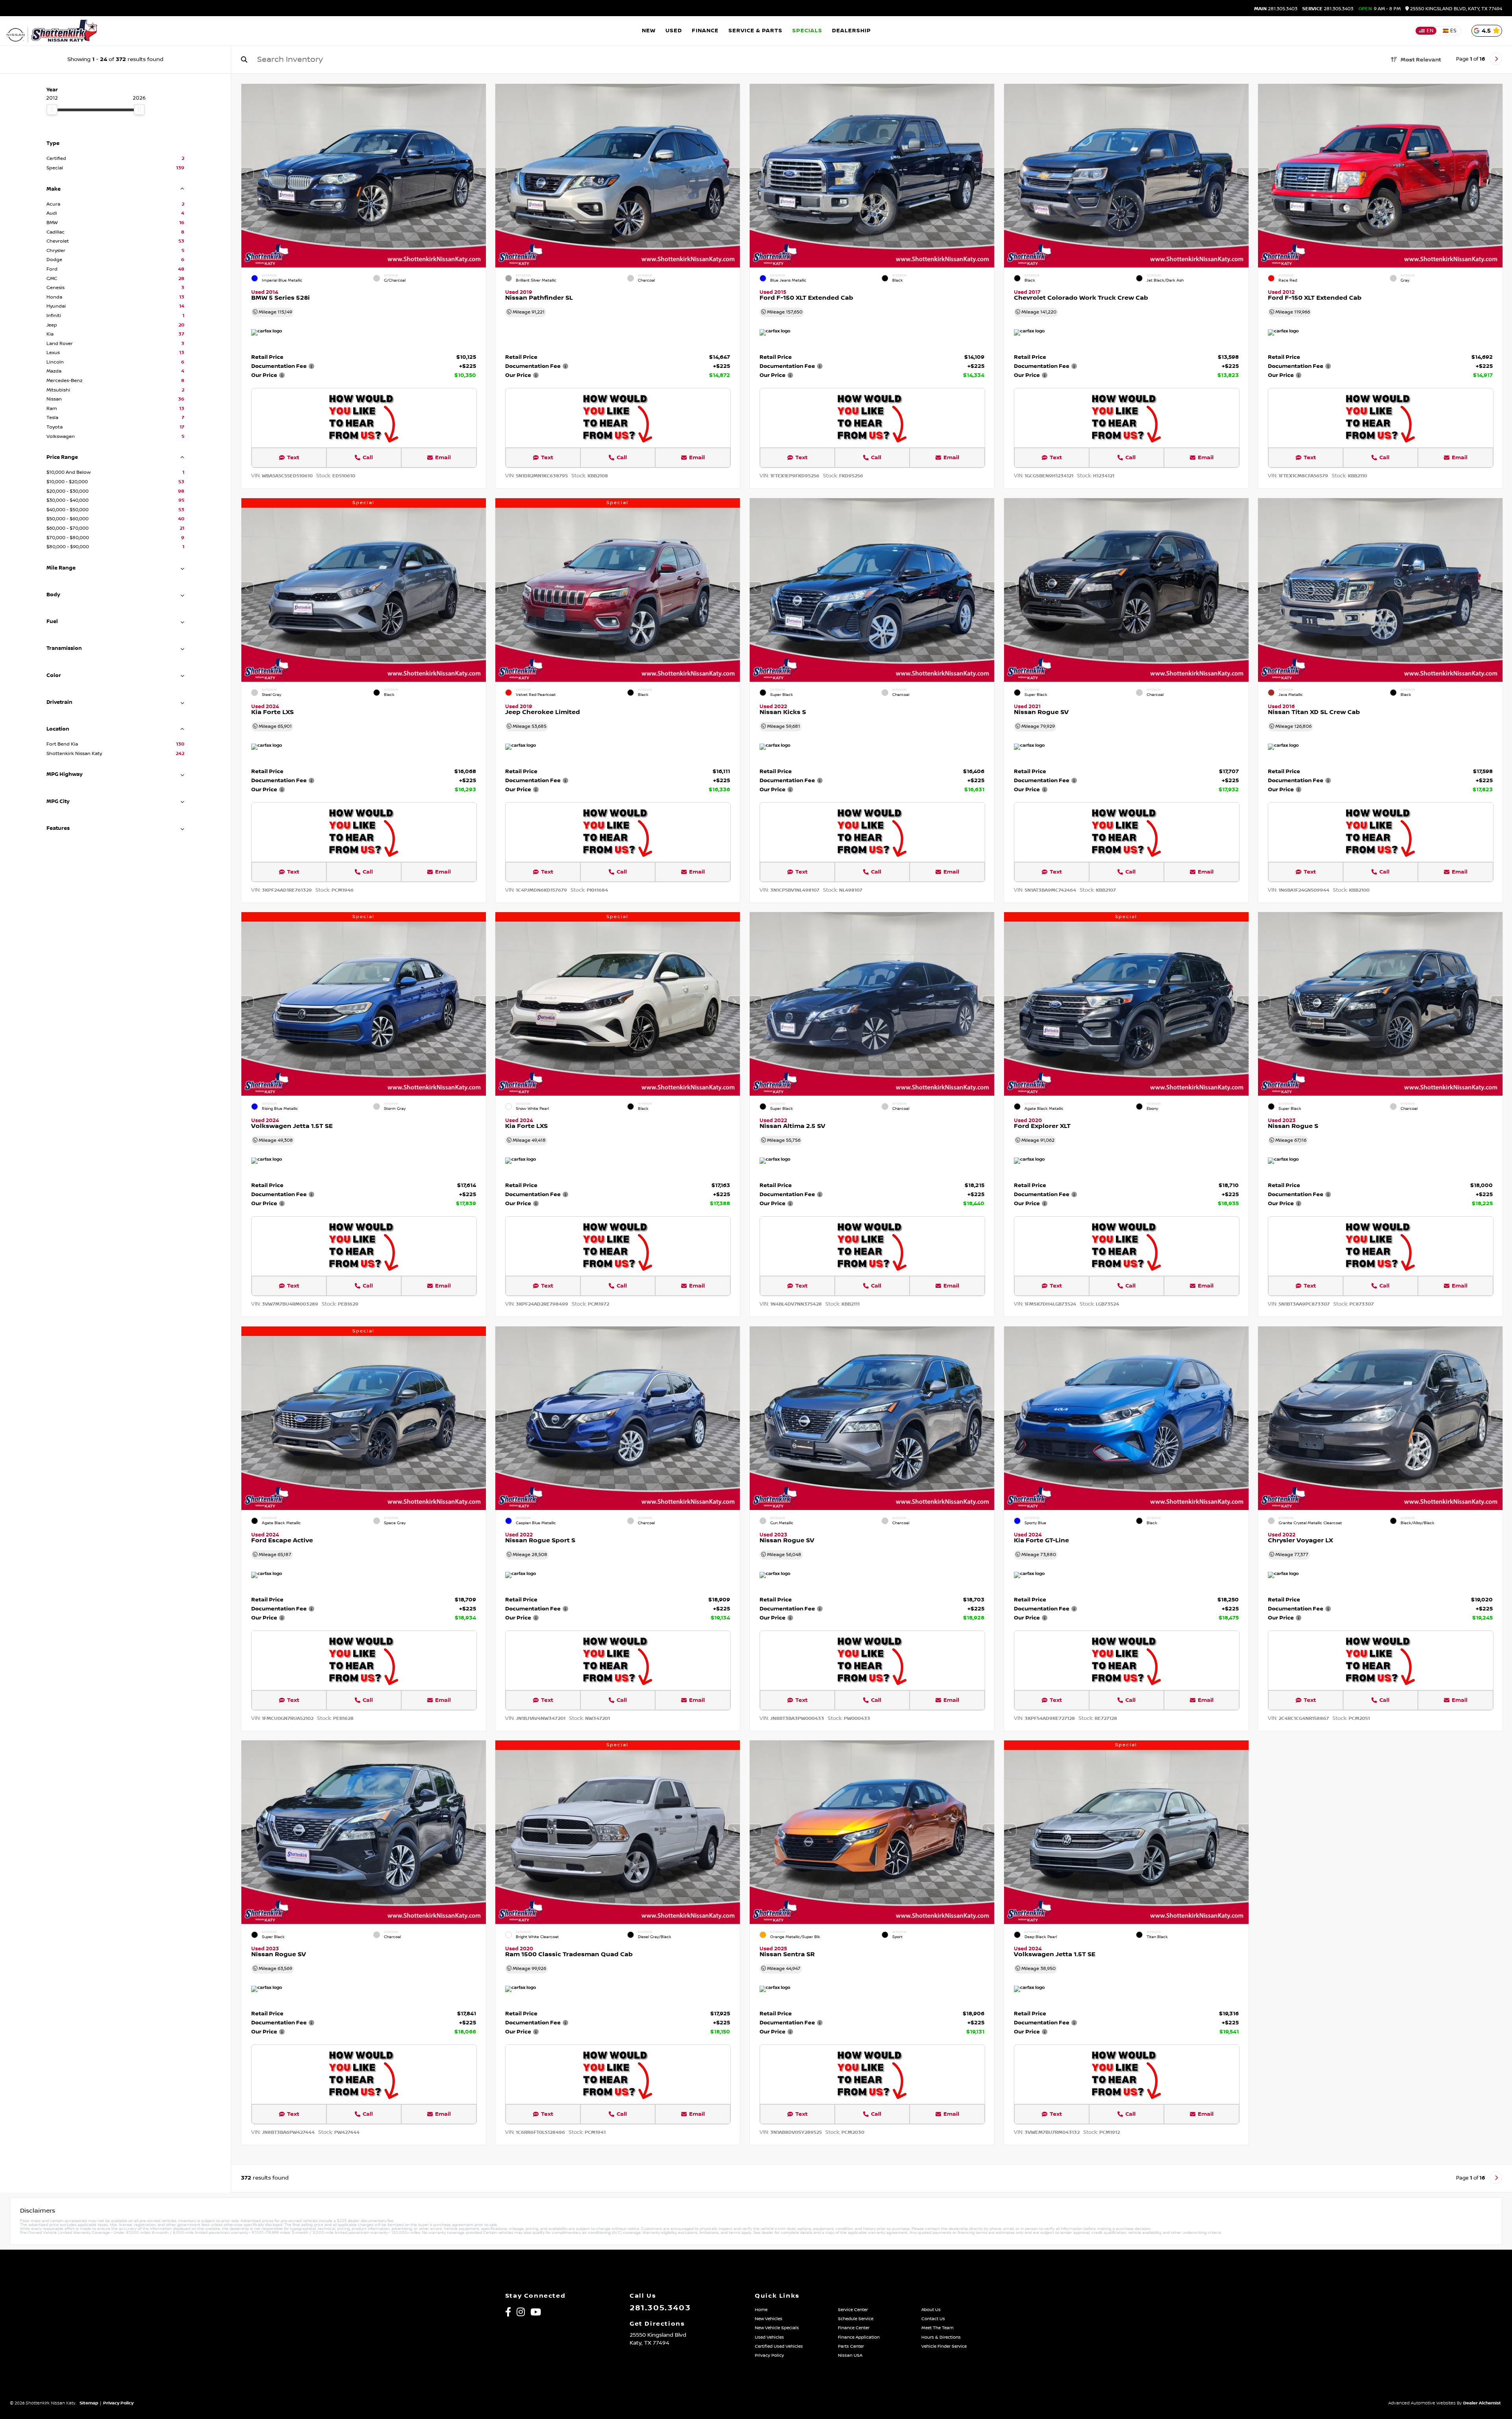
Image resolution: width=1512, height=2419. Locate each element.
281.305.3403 (1276, 9)
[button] (480, 174)
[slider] (52, 109)
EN (1430, 31)
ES (1453, 31)
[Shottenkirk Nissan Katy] (52, 31)
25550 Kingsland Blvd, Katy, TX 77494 (1455, 9)
